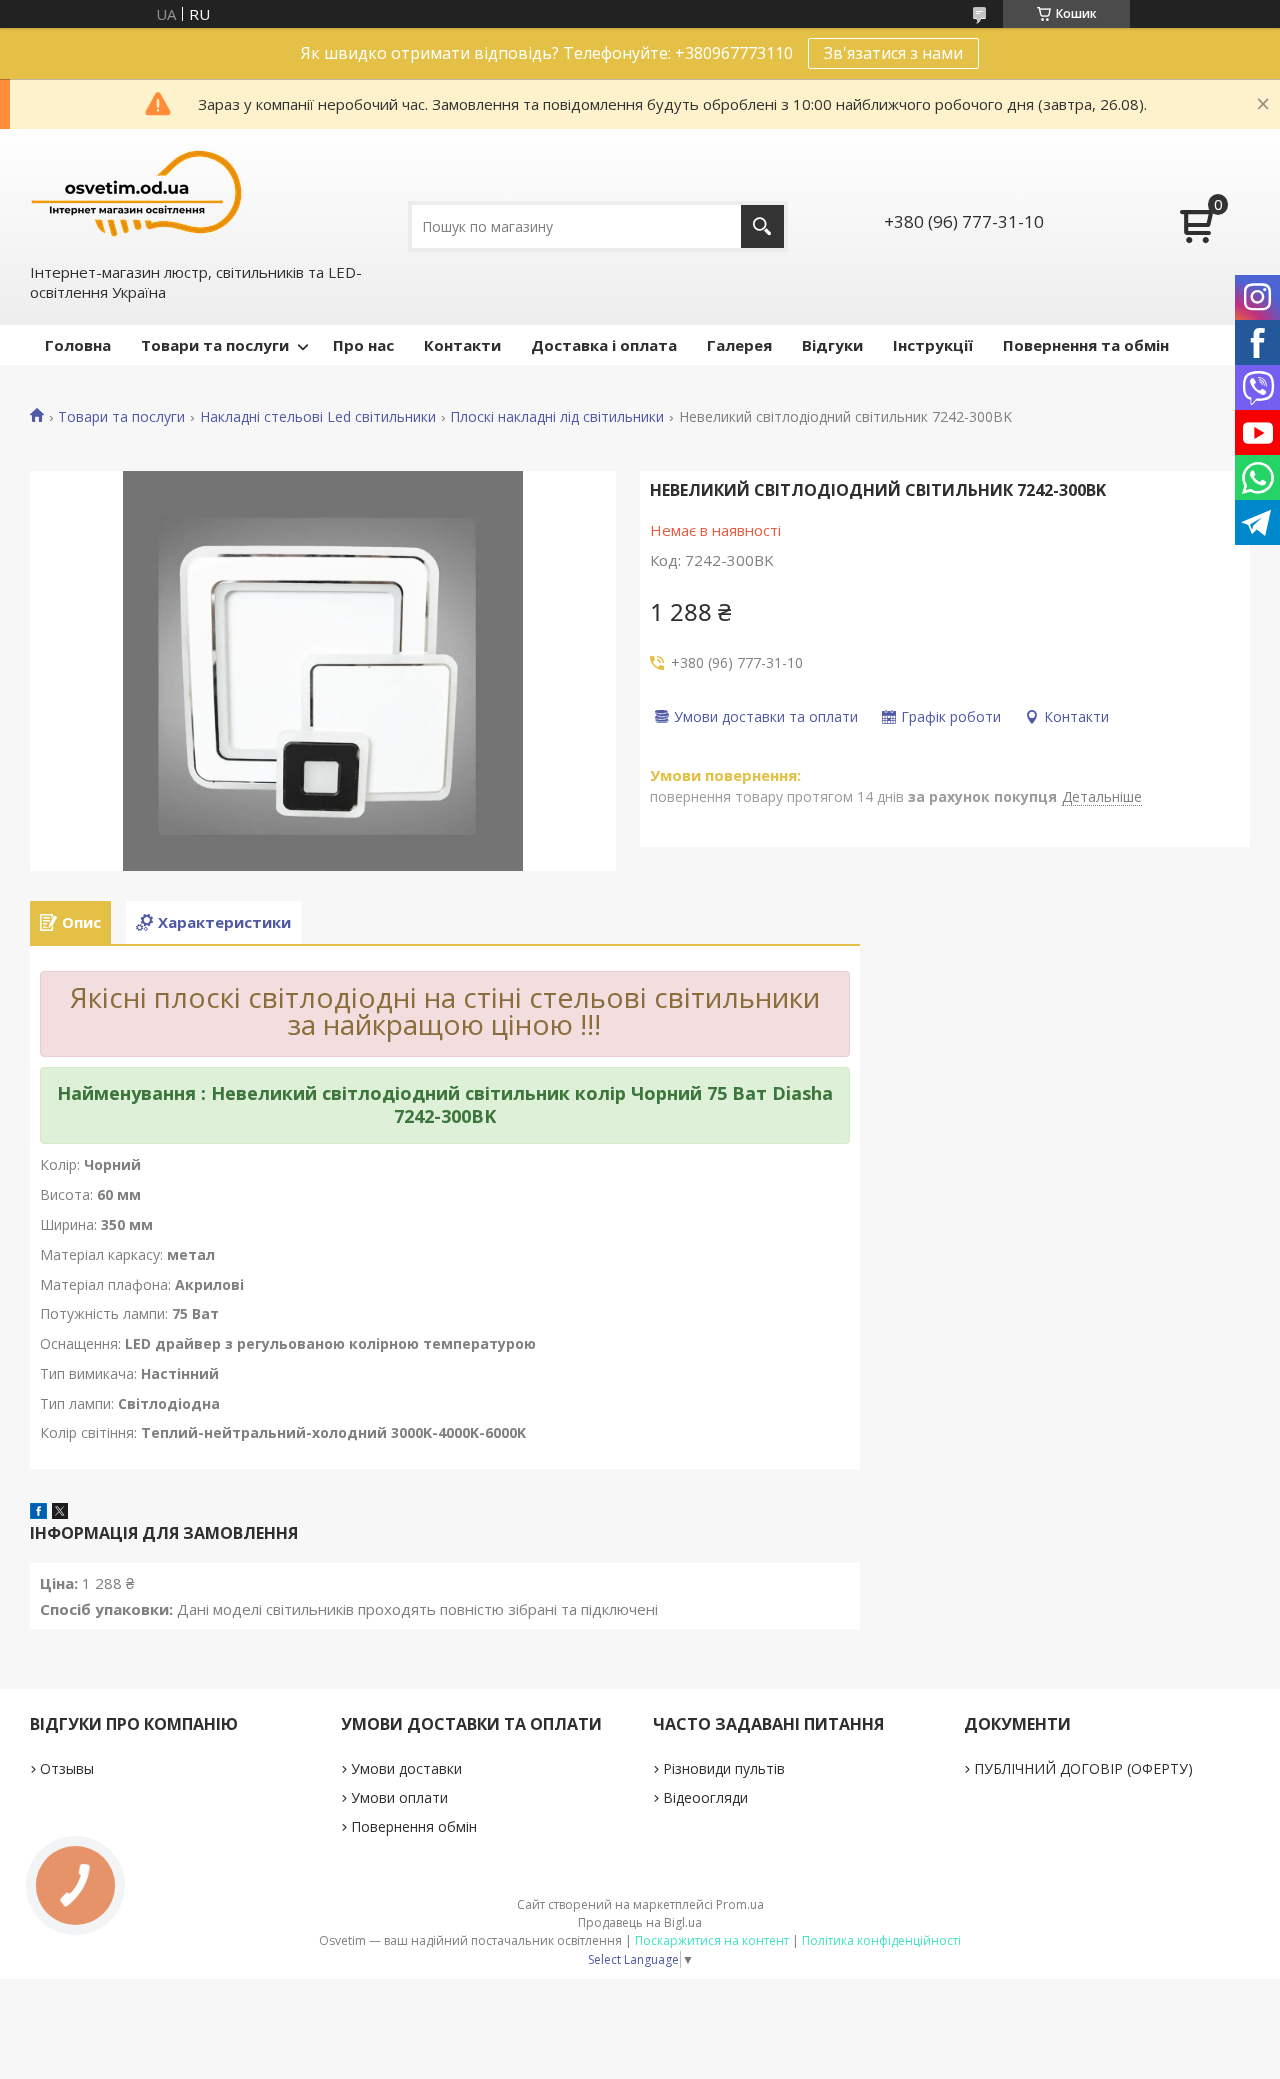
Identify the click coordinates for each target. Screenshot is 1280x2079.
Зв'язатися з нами (893, 53)
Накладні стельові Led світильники (318, 417)
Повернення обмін (414, 1826)
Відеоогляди (705, 1797)
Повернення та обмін (1086, 345)
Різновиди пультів (724, 1768)
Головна (78, 345)
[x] (60, 1513)
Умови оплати (399, 1797)
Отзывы (67, 1768)
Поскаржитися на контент (712, 1940)
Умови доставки (406, 1768)
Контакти (462, 345)
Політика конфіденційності (881, 1940)
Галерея (739, 345)
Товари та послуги (215, 345)
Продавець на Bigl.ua (640, 1922)
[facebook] (38, 1513)
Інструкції (933, 345)
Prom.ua (740, 1904)
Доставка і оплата (604, 345)
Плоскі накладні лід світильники (557, 417)
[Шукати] (762, 226)
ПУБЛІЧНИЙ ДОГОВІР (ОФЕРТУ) (1083, 1768)
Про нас (363, 345)
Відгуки (832, 345)
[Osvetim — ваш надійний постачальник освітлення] (137, 193)
